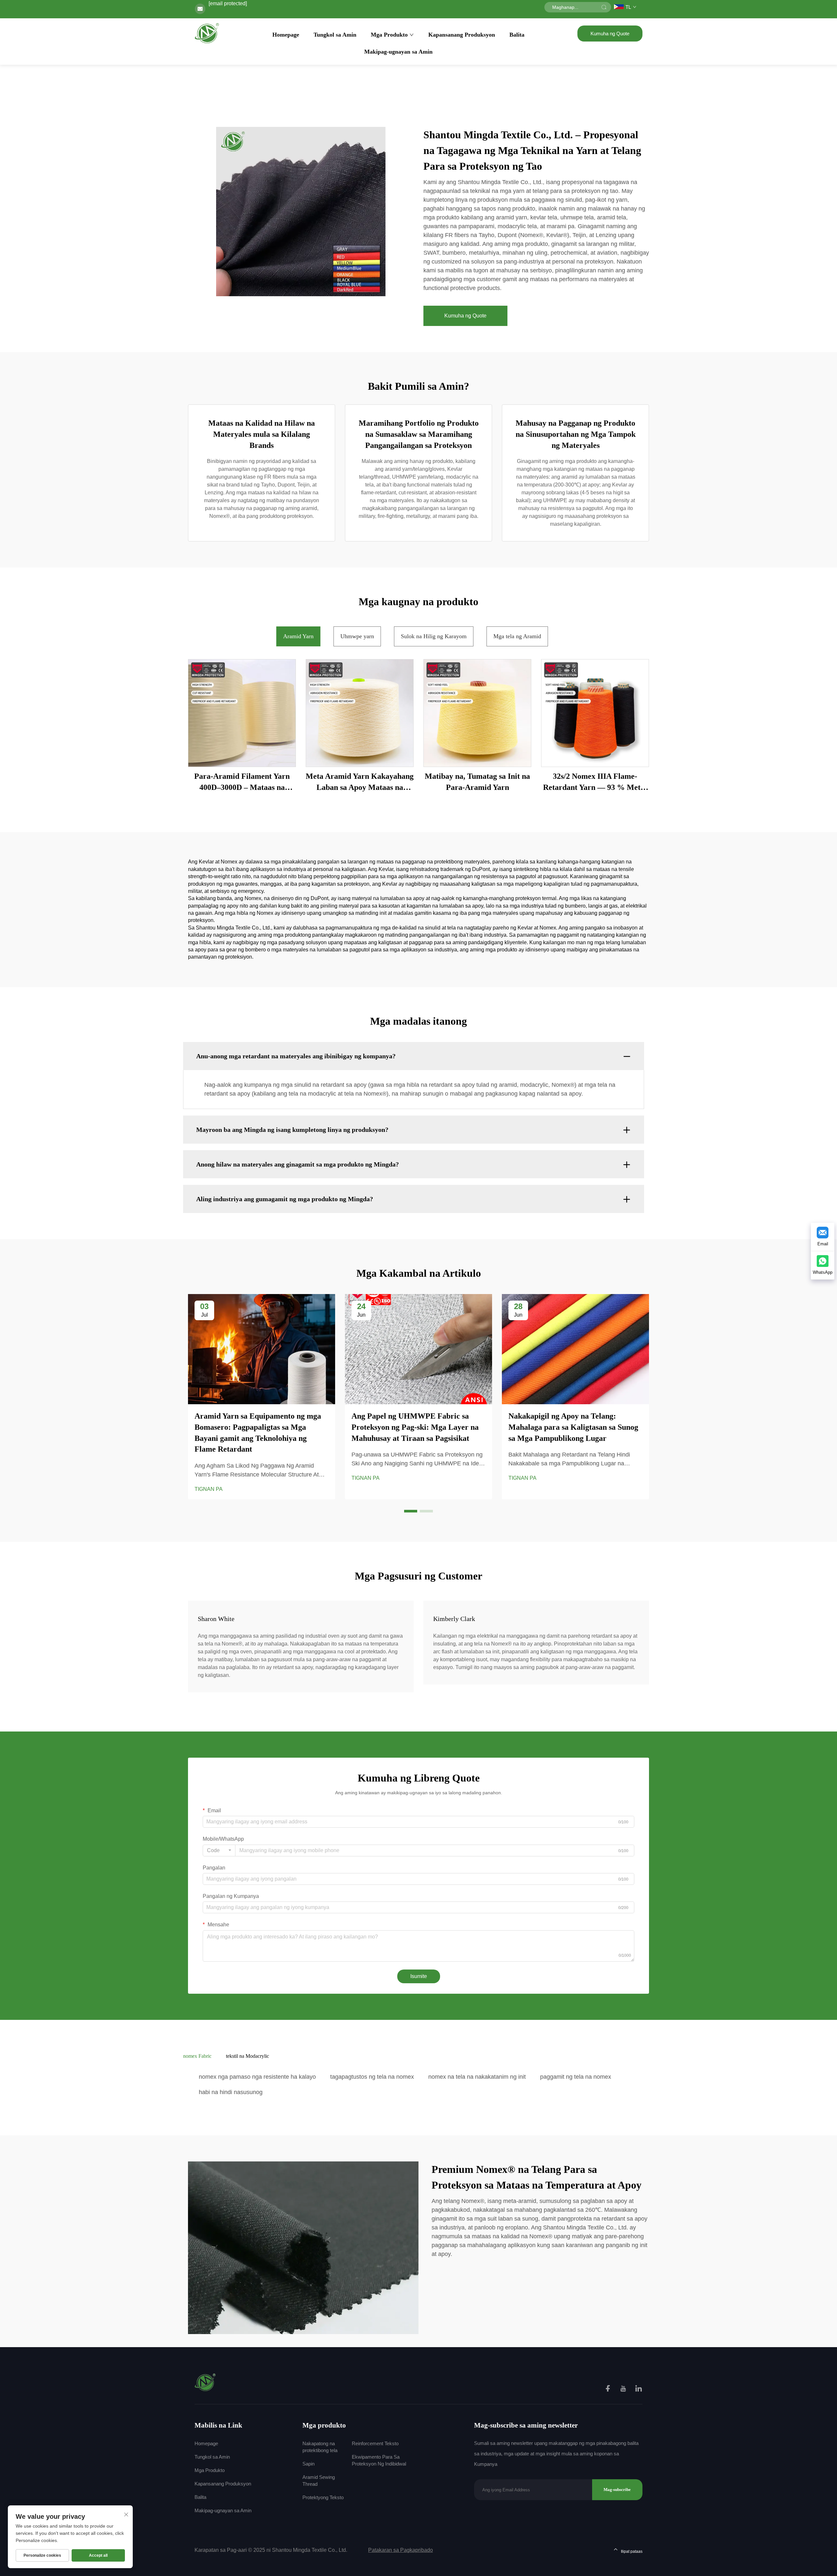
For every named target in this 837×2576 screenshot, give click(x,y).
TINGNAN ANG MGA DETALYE (242, 713)
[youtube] (624, 2389)
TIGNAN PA (209, 1489)
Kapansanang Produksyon (462, 35)
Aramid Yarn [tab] (298, 636)
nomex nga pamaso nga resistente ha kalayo (257, 2077)
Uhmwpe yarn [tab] (357, 636)
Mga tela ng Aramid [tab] (517, 636)
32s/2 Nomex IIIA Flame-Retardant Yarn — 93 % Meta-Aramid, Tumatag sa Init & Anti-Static (595, 782)
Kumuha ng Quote (610, 34)
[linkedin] (639, 2389)
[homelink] (205, 2382)
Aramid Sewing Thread (319, 2481)
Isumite (419, 1976)
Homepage (286, 35)
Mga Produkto (389, 35)
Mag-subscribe (617, 2490)
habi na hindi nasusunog (231, 2092)
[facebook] (608, 2389)
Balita (517, 35)
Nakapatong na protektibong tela (320, 2447)
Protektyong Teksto (323, 2497)
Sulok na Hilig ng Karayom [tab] (434, 636)
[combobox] (219, 1851)
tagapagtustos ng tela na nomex (372, 2077)
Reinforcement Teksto (375, 2443)
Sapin (308, 2464)
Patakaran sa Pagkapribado (401, 2550)
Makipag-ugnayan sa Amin (398, 52)
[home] (207, 33)
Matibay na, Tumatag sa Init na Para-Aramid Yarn (477, 782)
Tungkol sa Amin (335, 35)
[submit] (604, 7)
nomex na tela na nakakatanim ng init (477, 2077)
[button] (411, 1511)
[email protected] (228, 3)
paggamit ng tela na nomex (576, 2077)
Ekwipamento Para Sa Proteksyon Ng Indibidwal (379, 2460)
